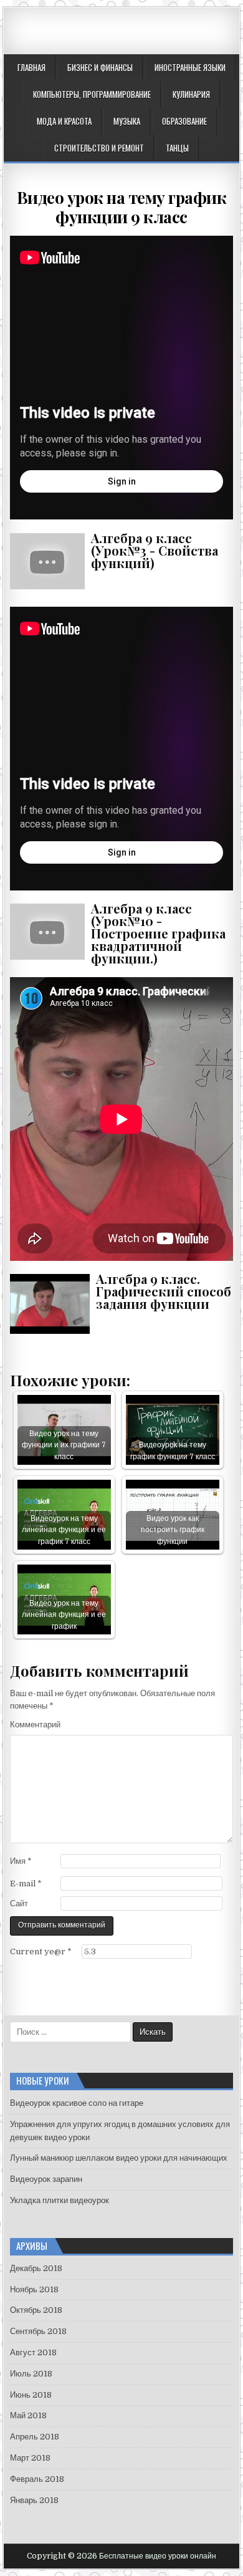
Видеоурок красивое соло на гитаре (77, 2103)
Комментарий (35, 1725)
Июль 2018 (31, 2374)
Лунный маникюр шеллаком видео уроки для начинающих (119, 2158)
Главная (31, 67)
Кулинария (191, 94)
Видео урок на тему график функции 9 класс (122, 207)
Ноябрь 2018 (34, 2289)
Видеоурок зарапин (46, 2179)
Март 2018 (30, 2458)
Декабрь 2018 (36, 2268)
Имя (21, 1861)
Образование (184, 121)
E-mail (26, 1884)
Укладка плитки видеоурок (60, 2200)
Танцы (177, 148)
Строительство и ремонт (99, 148)
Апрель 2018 (35, 2437)
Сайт (19, 1903)
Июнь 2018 (31, 2395)
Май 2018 (28, 2415)
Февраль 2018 (37, 2479)
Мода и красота (64, 121)
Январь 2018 (34, 2500)
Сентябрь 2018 (38, 2331)
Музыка (127, 121)
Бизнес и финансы (100, 67)
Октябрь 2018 (36, 2310)
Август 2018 (33, 2352)
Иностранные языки (190, 67)
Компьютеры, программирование (92, 94)
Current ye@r (41, 1951)
